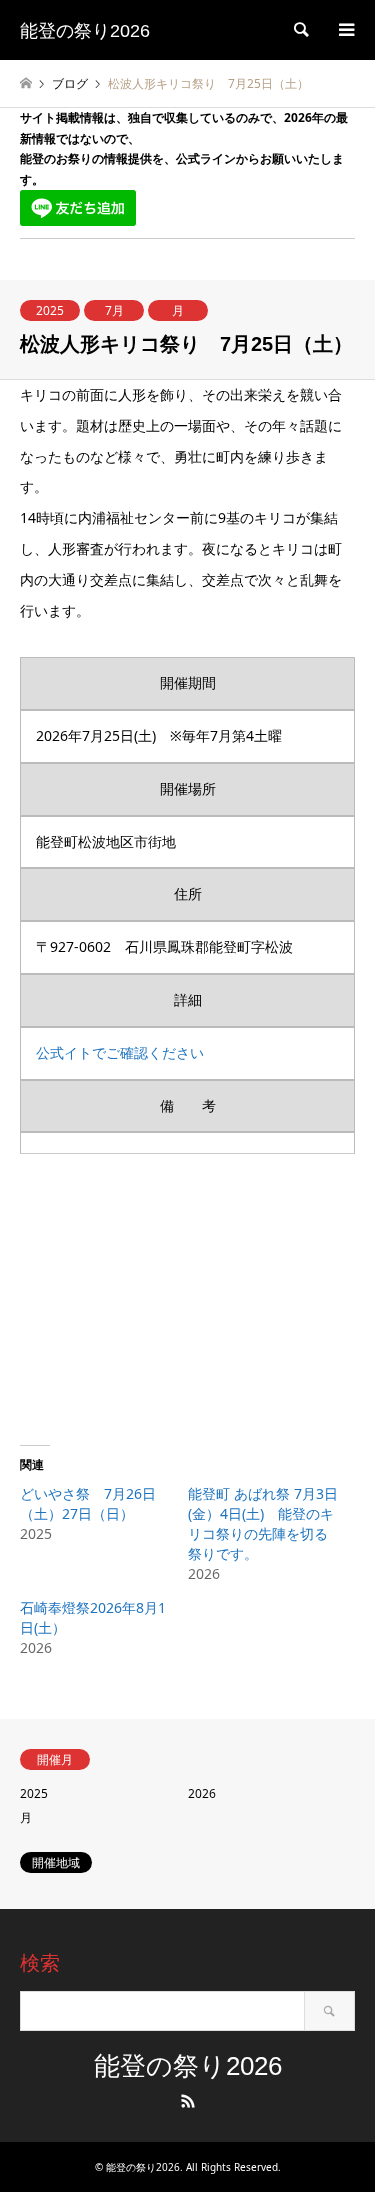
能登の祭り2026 (188, 2066)
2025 (50, 310)
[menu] (345, 30)
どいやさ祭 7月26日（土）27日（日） (88, 1503)
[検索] (300, 30)
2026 (202, 1793)
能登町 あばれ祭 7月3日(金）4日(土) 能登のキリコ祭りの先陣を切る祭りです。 (263, 1523)
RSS (188, 2101)
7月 (114, 310)
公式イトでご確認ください (120, 1052)
